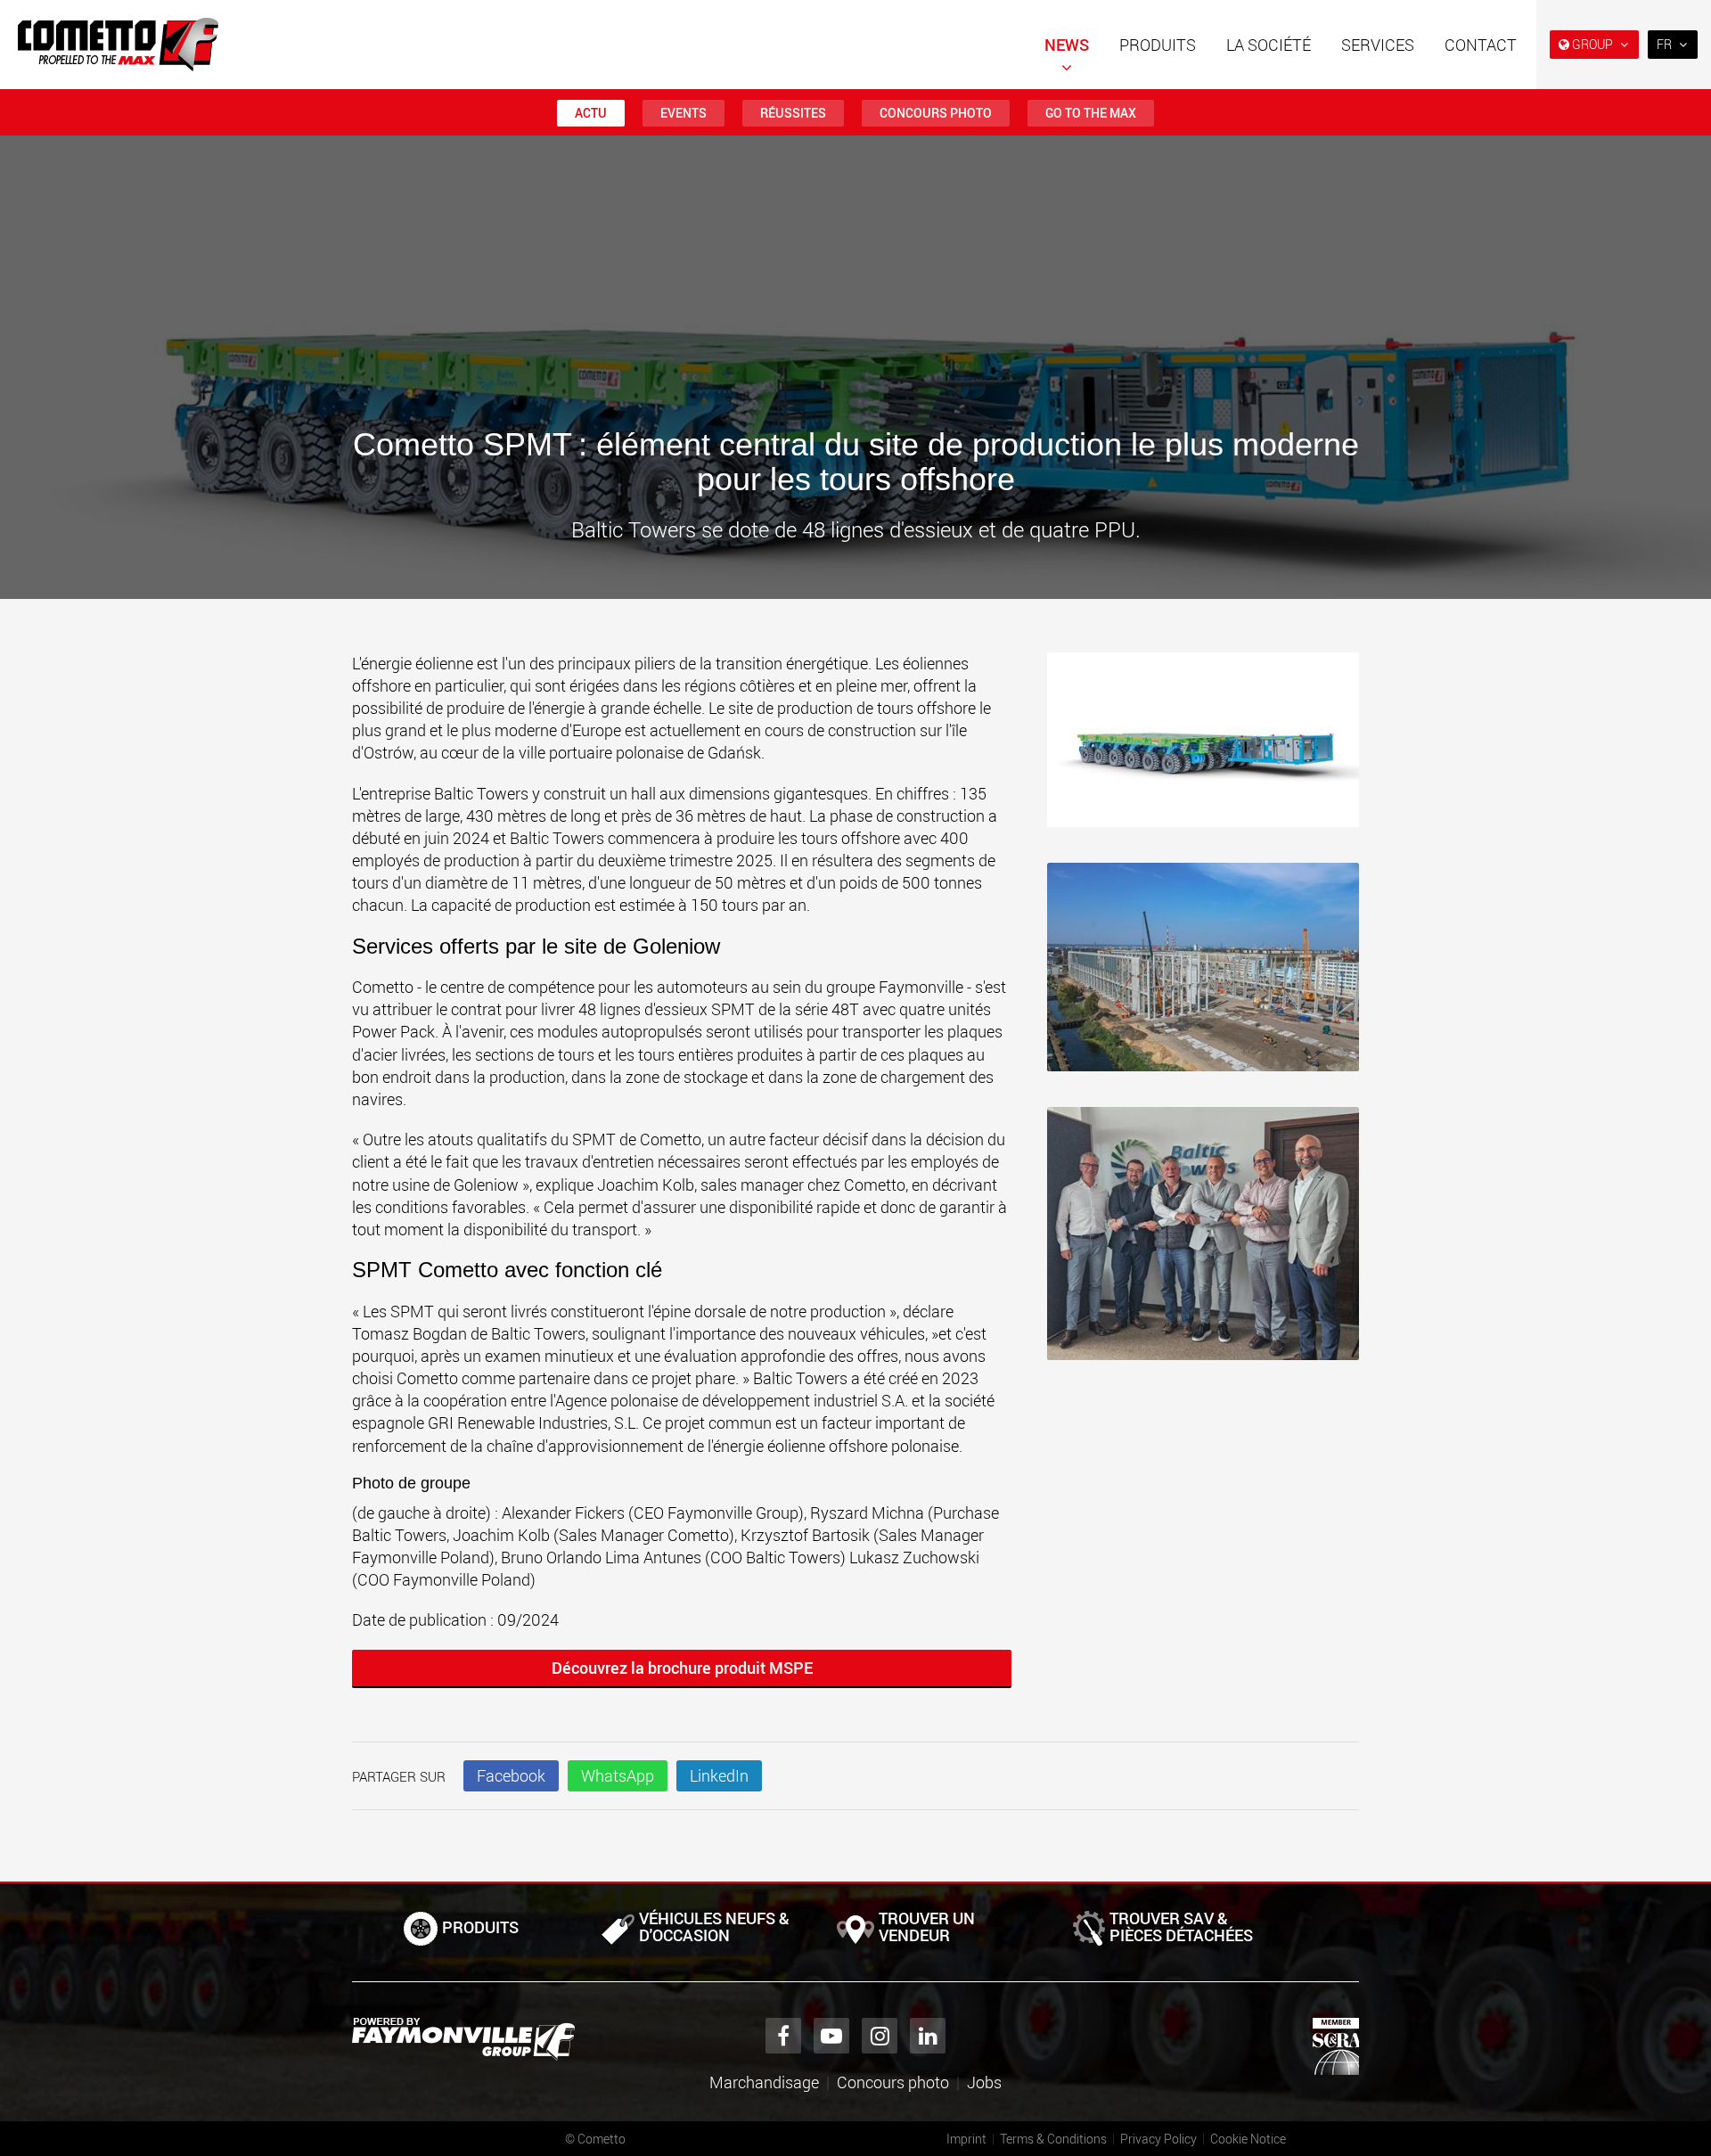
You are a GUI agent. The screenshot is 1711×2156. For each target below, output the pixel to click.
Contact (1481, 45)
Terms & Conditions (1053, 2139)
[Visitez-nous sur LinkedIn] (928, 2036)
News (1067, 45)
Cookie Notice (1248, 2139)
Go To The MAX (1091, 113)
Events (684, 113)
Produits (1158, 45)
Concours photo (936, 113)
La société (1269, 45)
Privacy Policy (1158, 2139)
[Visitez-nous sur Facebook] (783, 2036)
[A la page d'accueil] (118, 45)
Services (1378, 45)
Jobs (984, 2082)
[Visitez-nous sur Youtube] (831, 2036)
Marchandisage (764, 2082)
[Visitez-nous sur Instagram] (880, 2036)
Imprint (966, 2139)
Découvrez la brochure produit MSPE (682, 1668)
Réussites (793, 113)
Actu (591, 113)
